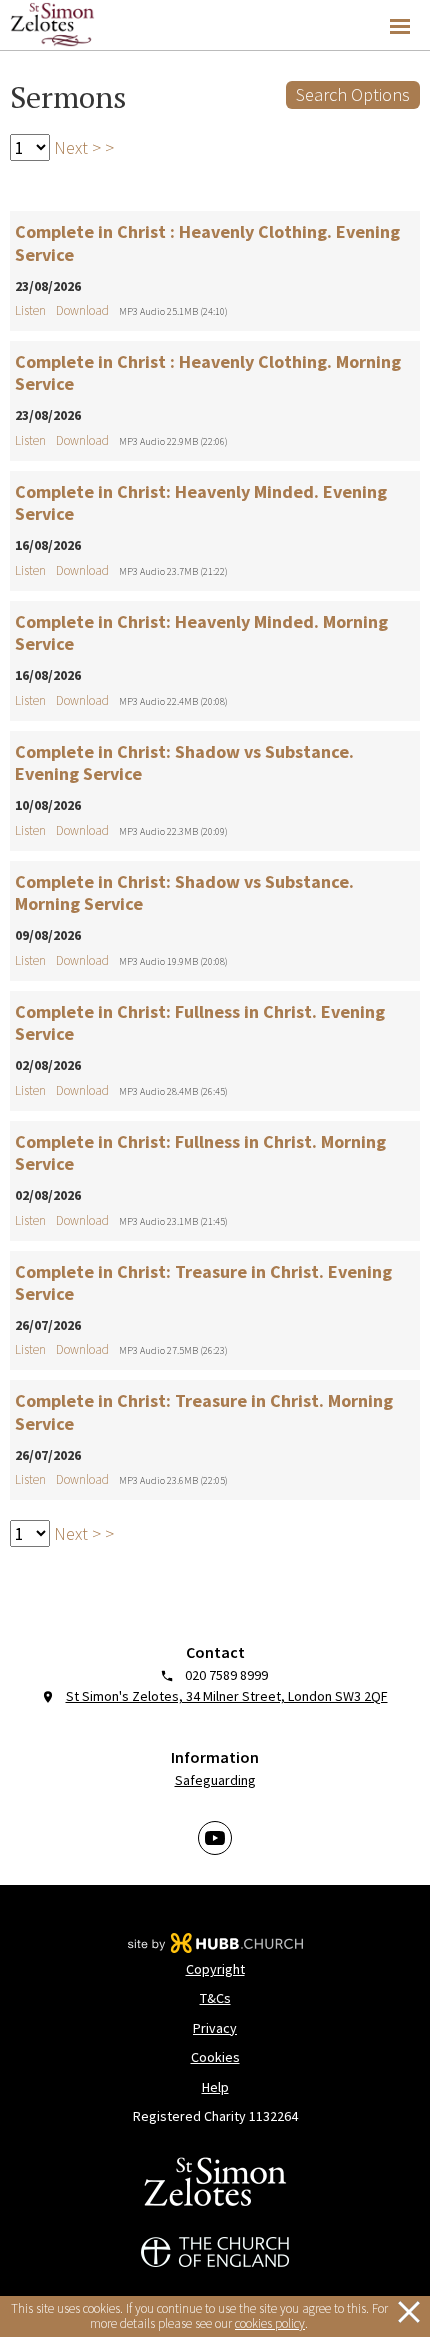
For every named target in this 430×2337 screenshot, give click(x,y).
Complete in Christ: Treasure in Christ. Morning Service (204, 1412)
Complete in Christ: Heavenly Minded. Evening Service (201, 503)
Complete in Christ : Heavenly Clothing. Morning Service (208, 373)
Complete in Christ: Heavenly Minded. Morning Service (201, 633)
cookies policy (270, 2323)
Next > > (82, 147)
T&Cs (215, 1998)
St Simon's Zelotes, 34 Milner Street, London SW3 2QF (227, 1696)
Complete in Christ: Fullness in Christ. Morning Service (200, 1153)
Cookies (215, 2057)
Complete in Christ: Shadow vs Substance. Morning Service (184, 893)
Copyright (215, 1969)
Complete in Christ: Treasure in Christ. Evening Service (203, 1283)
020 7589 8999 (226, 1675)
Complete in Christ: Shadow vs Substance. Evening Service (184, 763)
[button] (215, 25)
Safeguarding (215, 1780)
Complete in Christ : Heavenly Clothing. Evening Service (207, 243)
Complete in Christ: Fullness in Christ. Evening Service (200, 1023)
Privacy (215, 2028)
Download (82, 310)
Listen (30, 310)
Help (215, 2087)
